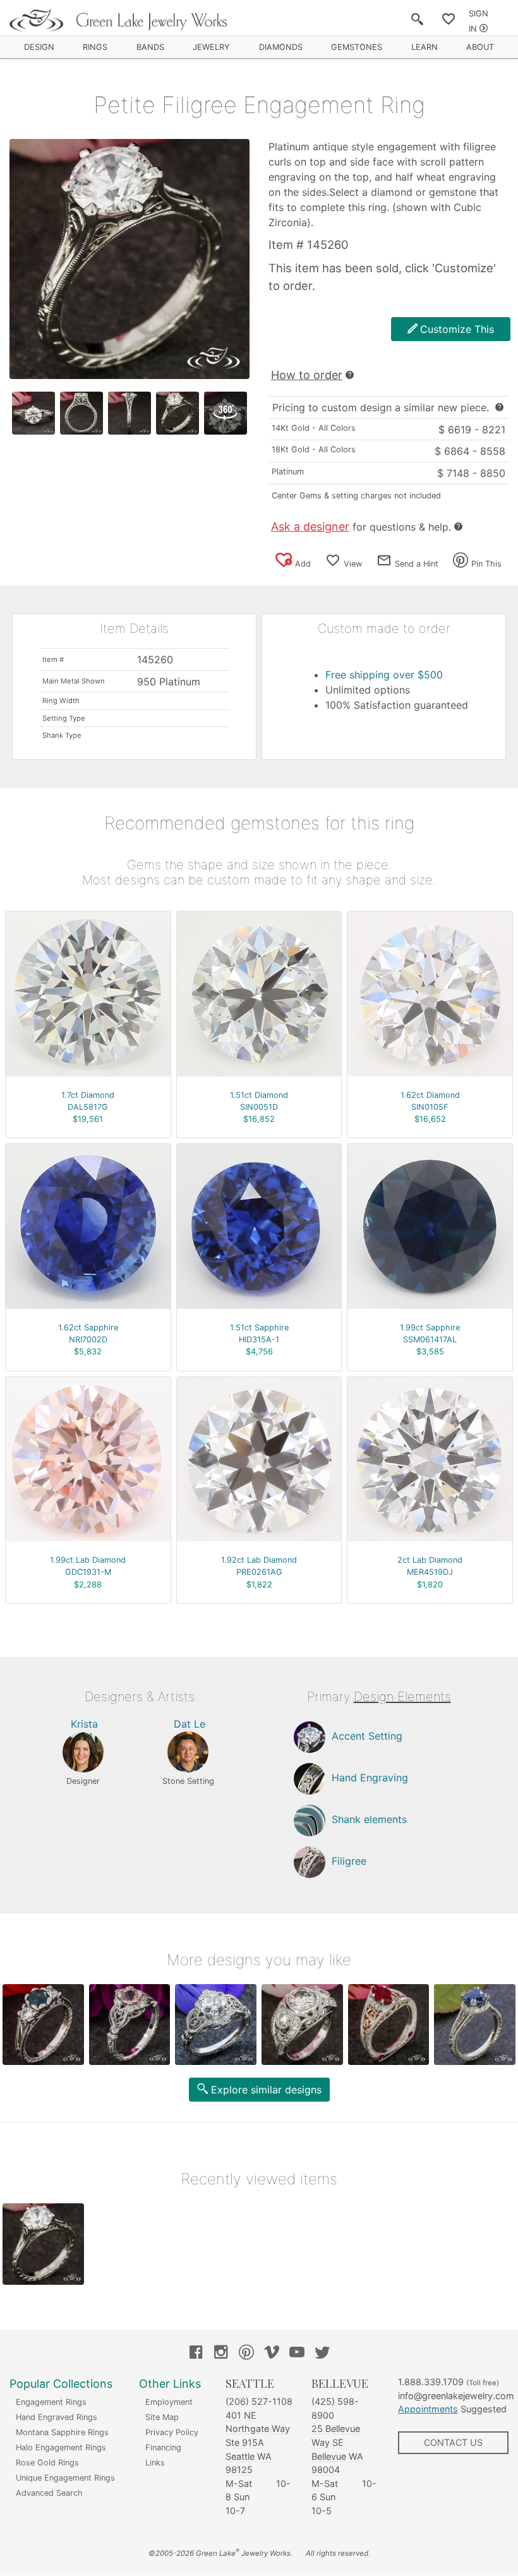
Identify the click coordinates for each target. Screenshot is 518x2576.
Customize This (457, 329)
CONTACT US (453, 2442)
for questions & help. (361, 527)
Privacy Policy (172, 2432)
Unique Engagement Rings (65, 2478)
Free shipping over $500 (384, 675)
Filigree (349, 1861)
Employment (169, 2402)
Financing (163, 2447)
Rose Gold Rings (47, 2463)
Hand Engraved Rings (57, 2417)
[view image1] (33, 413)
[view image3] (129, 413)
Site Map (162, 2417)
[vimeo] (272, 2354)
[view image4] (178, 413)
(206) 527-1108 (259, 2401)
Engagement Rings (51, 2402)
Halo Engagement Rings (61, 2447)
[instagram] (221, 2354)
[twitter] (322, 2354)
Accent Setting (367, 1736)
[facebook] (196, 2354)
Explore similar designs (266, 2090)
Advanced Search (49, 2493)
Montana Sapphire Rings (62, 2432)
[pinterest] (246, 2354)
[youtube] (297, 2354)
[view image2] (81, 413)
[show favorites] (449, 21)
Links (155, 2463)
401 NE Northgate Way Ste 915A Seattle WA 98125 (258, 2442)
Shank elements (369, 1819)
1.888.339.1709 (431, 2382)
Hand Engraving (370, 1778)
